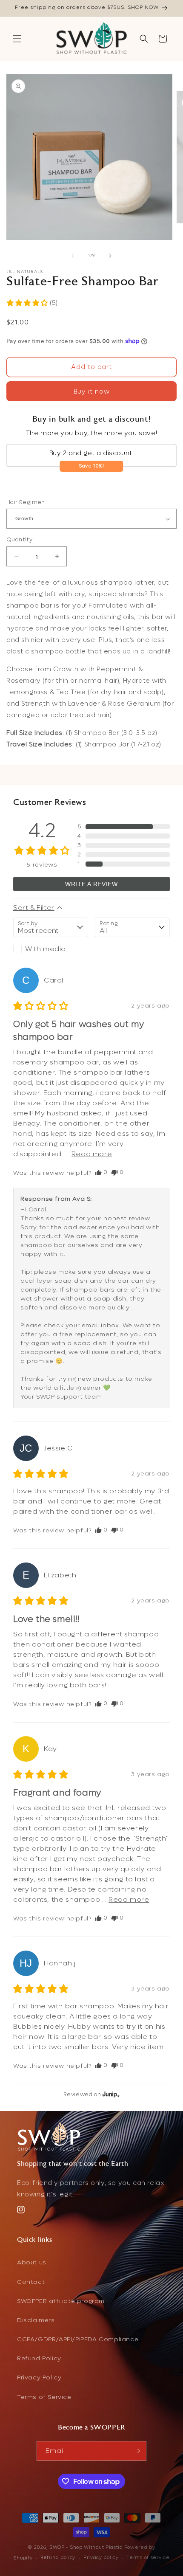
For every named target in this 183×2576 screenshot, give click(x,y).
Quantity (19, 539)
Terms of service (148, 2558)
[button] (17, 39)
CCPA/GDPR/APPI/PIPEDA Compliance (78, 2339)
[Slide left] (73, 256)
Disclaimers (36, 2320)
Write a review (91, 884)
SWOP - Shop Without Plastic (86, 2547)
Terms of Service (44, 2397)
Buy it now (92, 391)
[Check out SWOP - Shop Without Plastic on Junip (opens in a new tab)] (110, 2094)
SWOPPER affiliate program (61, 2301)
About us (32, 2262)
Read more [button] (92, 1154)
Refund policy (58, 2558)
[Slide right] (110, 256)
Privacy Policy (39, 2378)
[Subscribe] (137, 2451)
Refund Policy (39, 2358)
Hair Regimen (26, 502)
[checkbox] (51, 949)
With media (46, 949)
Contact (31, 2282)
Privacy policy (101, 2558)
